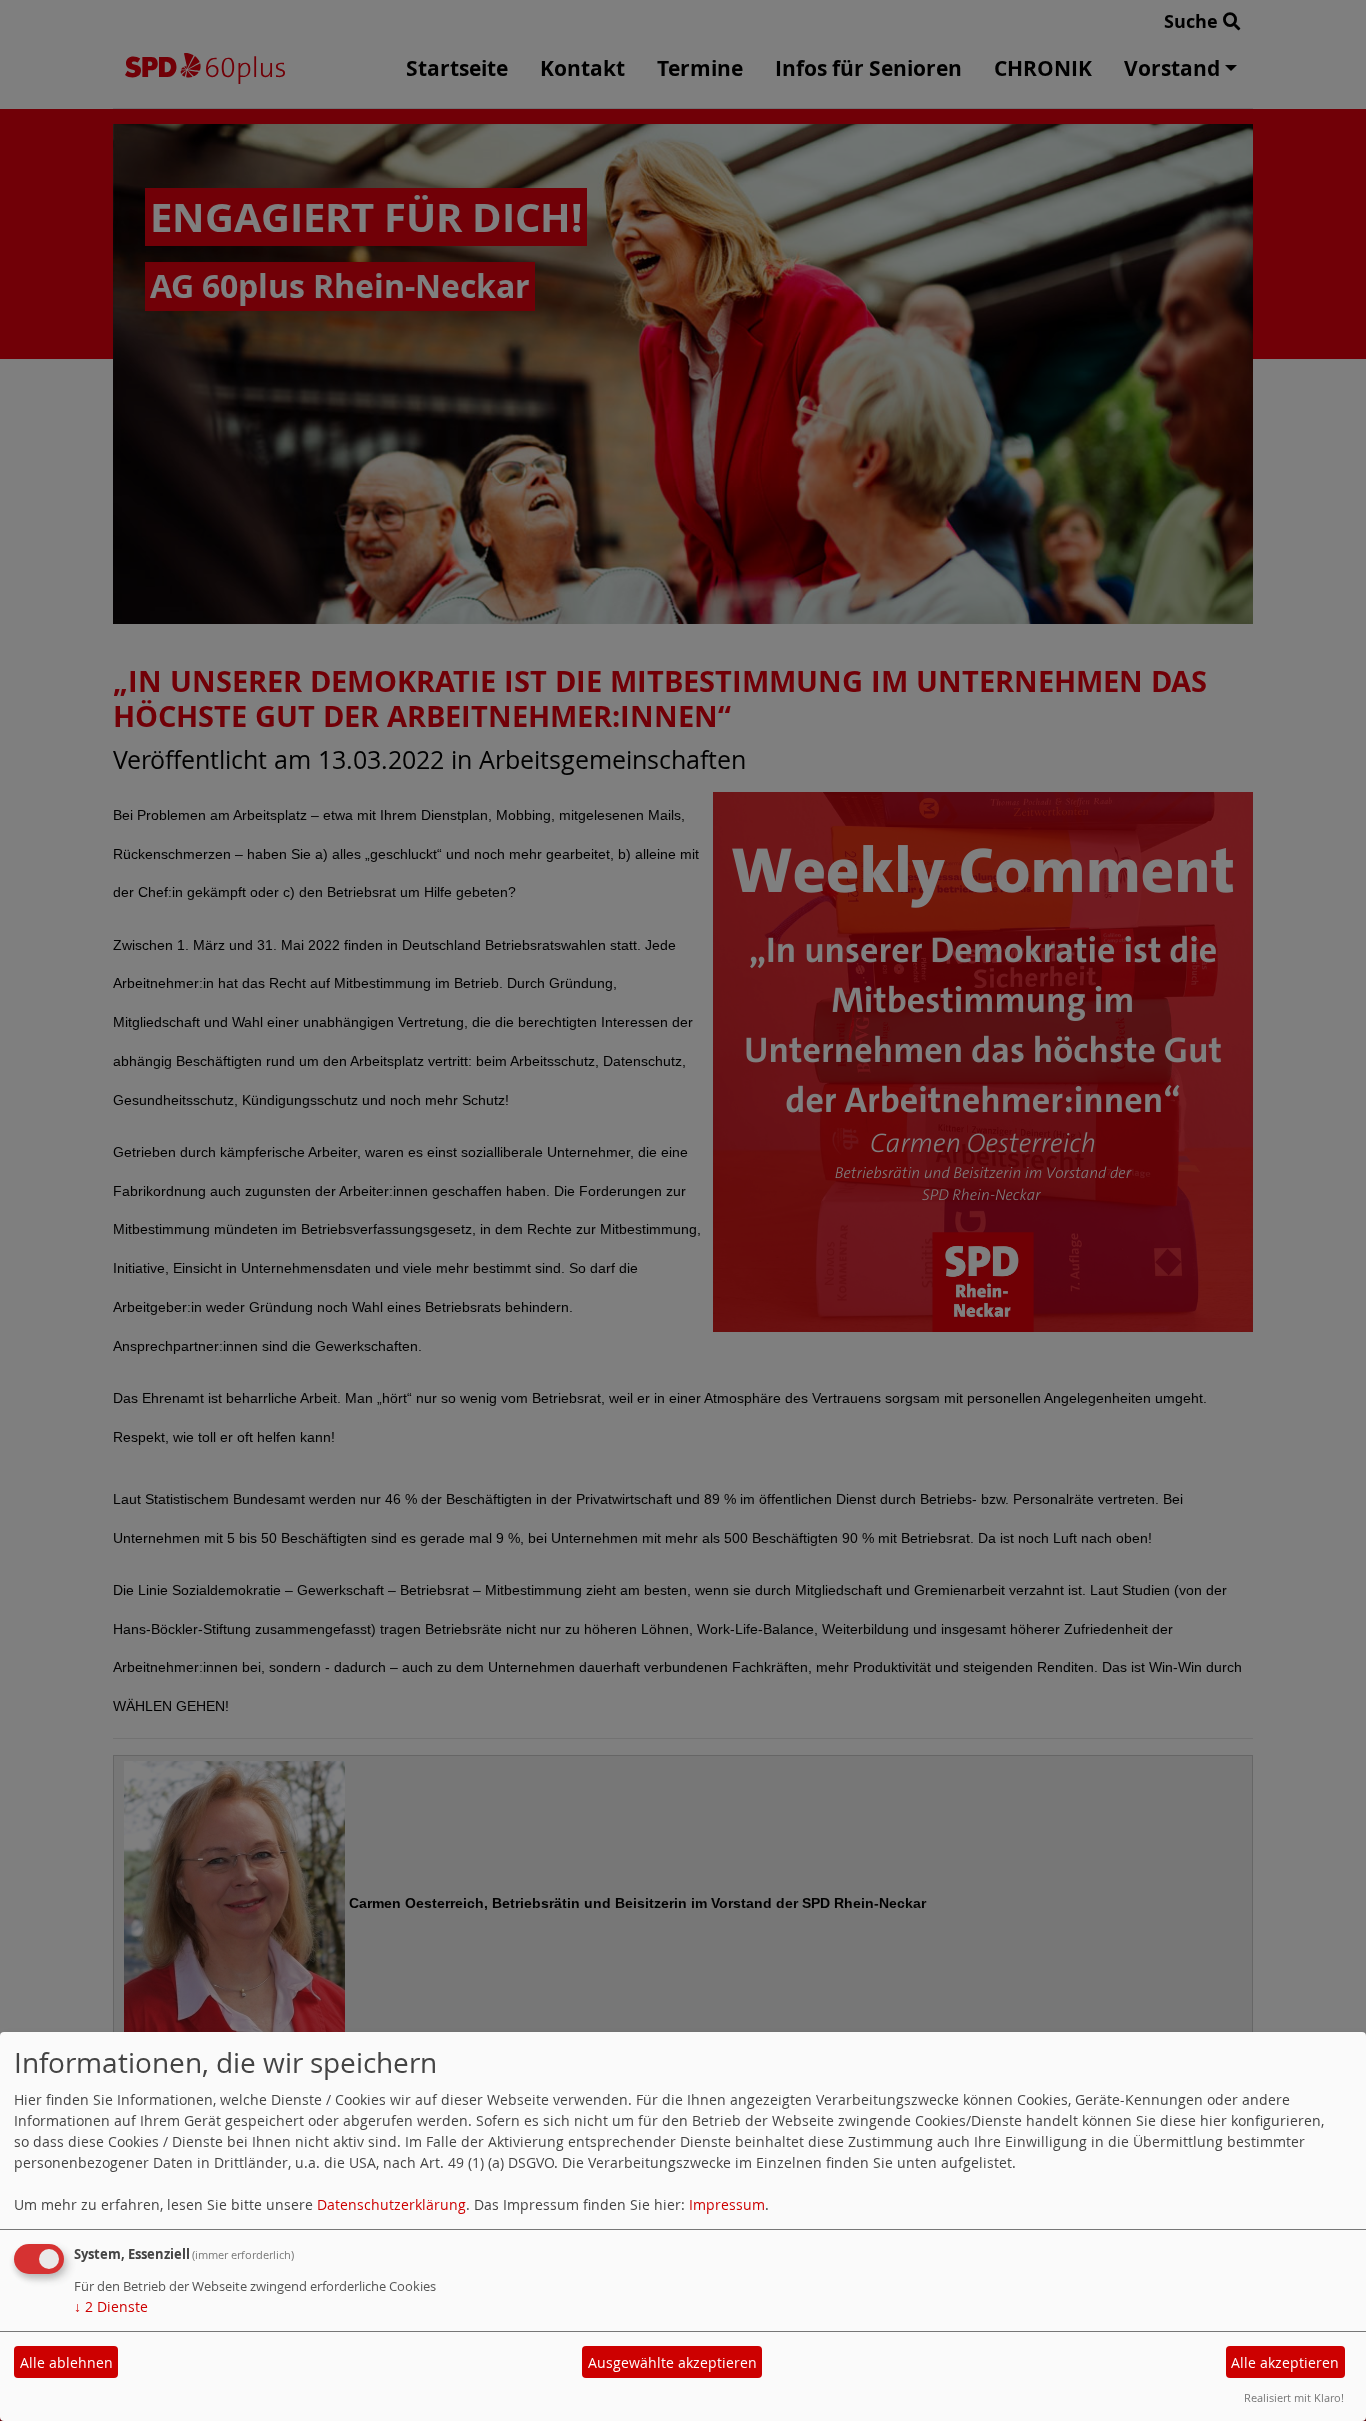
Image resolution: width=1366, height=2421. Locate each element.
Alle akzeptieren (1285, 2362)
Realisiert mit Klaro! (1294, 2397)
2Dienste (111, 2306)
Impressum (727, 2204)
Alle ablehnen (66, 2362)
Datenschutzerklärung (391, 2204)
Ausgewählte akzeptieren (672, 2362)
